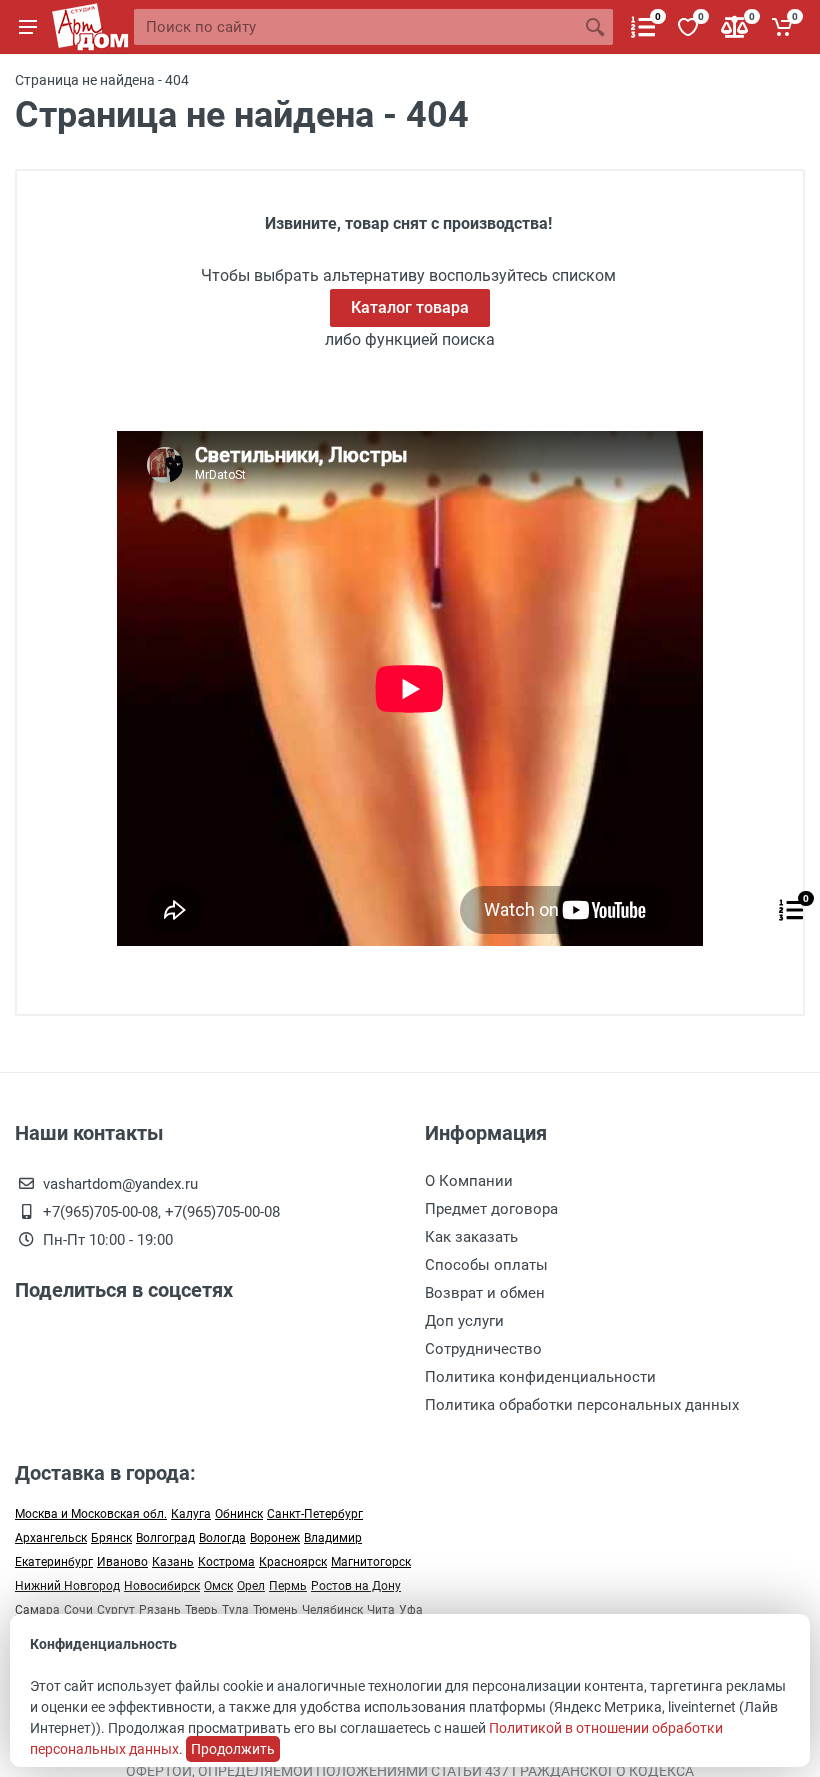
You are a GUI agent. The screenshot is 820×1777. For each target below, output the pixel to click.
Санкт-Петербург (315, 1514)
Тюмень (275, 1610)
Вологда (222, 1538)
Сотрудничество (483, 1349)
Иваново (122, 1562)
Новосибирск (162, 1586)
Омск (218, 1586)
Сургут (116, 1610)
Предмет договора (491, 1209)
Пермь (288, 1586)
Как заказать (471, 1237)
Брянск (111, 1538)
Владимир (333, 1538)
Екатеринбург (54, 1562)
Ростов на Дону (356, 1586)
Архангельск (51, 1538)
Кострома (226, 1562)
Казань (173, 1562)
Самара (37, 1610)
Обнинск (239, 1514)
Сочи (78, 1610)
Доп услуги (464, 1321)
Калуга (191, 1514)
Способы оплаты (486, 1265)
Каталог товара (410, 307)
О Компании (469, 1181)
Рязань (160, 1610)
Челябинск (332, 1610)
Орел (251, 1586)
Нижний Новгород (67, 1586)
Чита (381, 1610)
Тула (235, 1610)
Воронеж (275, 1538)
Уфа (411, 1610)
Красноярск (293, 1562)
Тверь (201, 1610)
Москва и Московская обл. (91, 1514)
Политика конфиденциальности (540, 1377)
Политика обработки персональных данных (582, 1405)
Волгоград (165, 1538)
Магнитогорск (371, 1562)
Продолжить (233, 1749)
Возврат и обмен (485, 1293)
